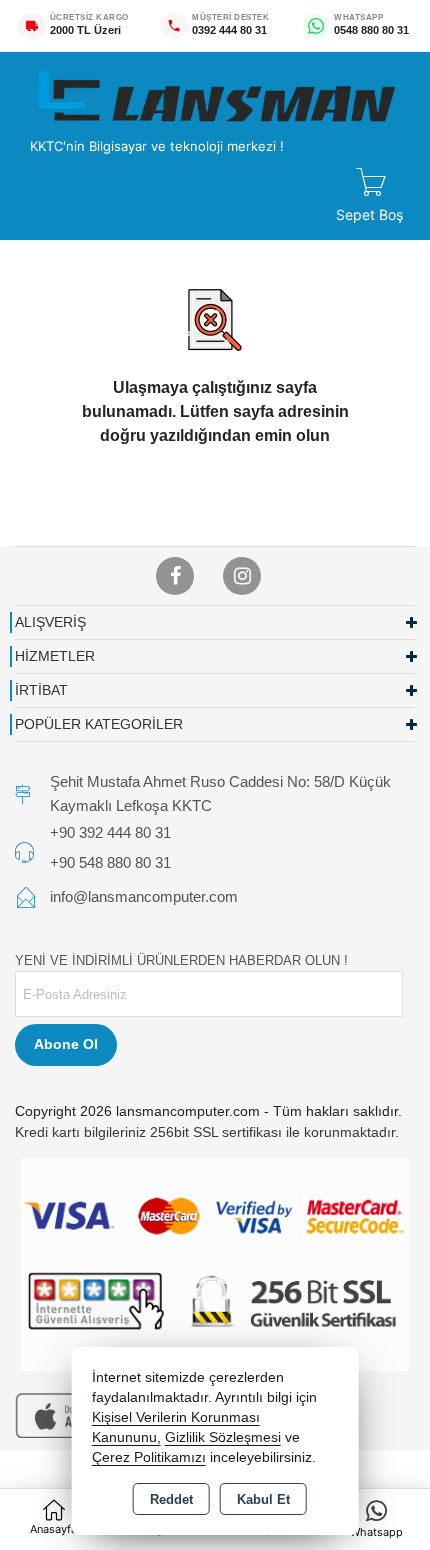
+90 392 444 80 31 (110, 832)
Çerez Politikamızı (149, 1457)
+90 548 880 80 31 (110, 861)
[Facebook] (175, 576)
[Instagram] (242, 576)
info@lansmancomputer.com (144, 896)
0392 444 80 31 (229, 30)
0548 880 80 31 (371, 30)
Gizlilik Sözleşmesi (223, 1437)
